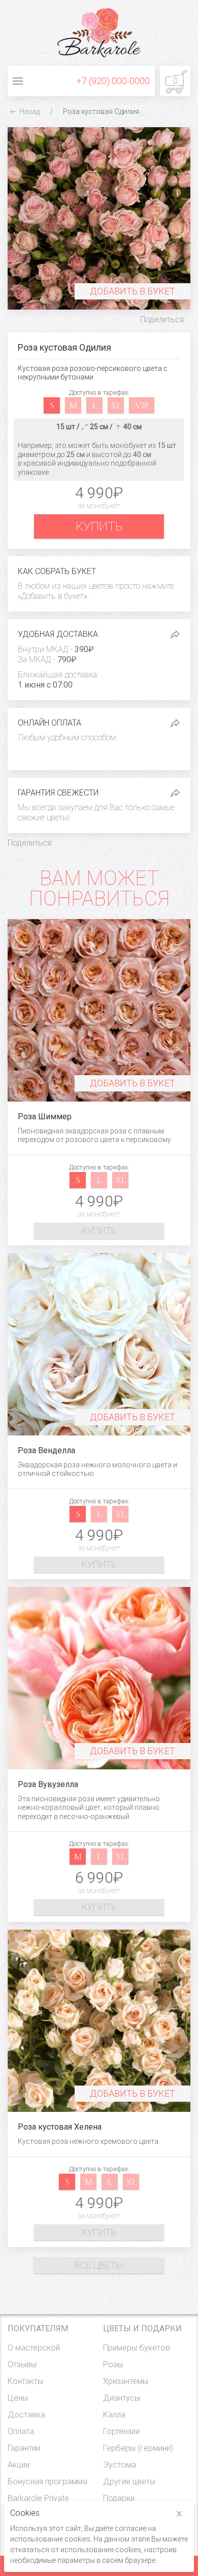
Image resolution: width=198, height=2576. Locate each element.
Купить (99, 526)
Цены (18, 2398)
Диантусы (122, 2398)
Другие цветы (129, 2482)
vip (142, 405)
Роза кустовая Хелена (60, 2127)
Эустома (120, 2465)
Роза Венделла (46, 1450)
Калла (114, 2415)
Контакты (25, 2381)
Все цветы (99, 2265)
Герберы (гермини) (138, 2448)
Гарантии (24, 2448)
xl (116, 405)
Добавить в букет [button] (133, 291)
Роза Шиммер (45, 1116)
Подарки (119, 2498)
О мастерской (34, 2348)
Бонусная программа (47, 2482)
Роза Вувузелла (48, 1784)
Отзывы (22, 2364)
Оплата (21, 2431)
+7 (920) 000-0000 (113, 81)
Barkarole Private (38, 2498)
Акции (19, 2465)
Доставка (26, 2415)
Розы (113, 2364)
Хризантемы (126, 2381)
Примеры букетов (137, 2348)
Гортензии (121, 2431)
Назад (29, 111)
